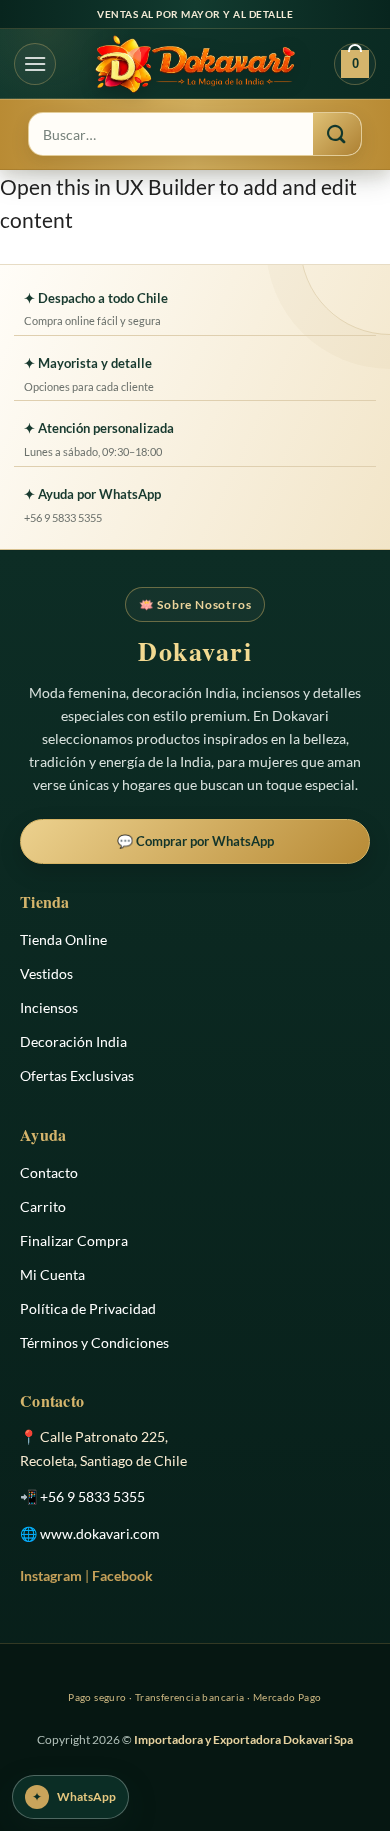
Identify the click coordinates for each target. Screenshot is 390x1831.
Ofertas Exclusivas (77, 1075)
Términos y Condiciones (94, 1342)
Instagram (51, 1575)
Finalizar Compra (74, 1240)
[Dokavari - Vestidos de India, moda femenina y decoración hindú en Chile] (195, 64)
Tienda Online (63, 939)
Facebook (122, 1575)
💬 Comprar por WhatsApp (195, 841)
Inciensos (49, 1007)
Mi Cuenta (52, 1274)
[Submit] (337, 134)
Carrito (43, 1206)
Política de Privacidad (88, 1308)
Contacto (49, 1172)
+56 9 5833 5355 (92, 1496)
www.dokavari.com (100, 1533)
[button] (35, 64)
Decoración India (73, 1041)
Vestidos (46, 973)
